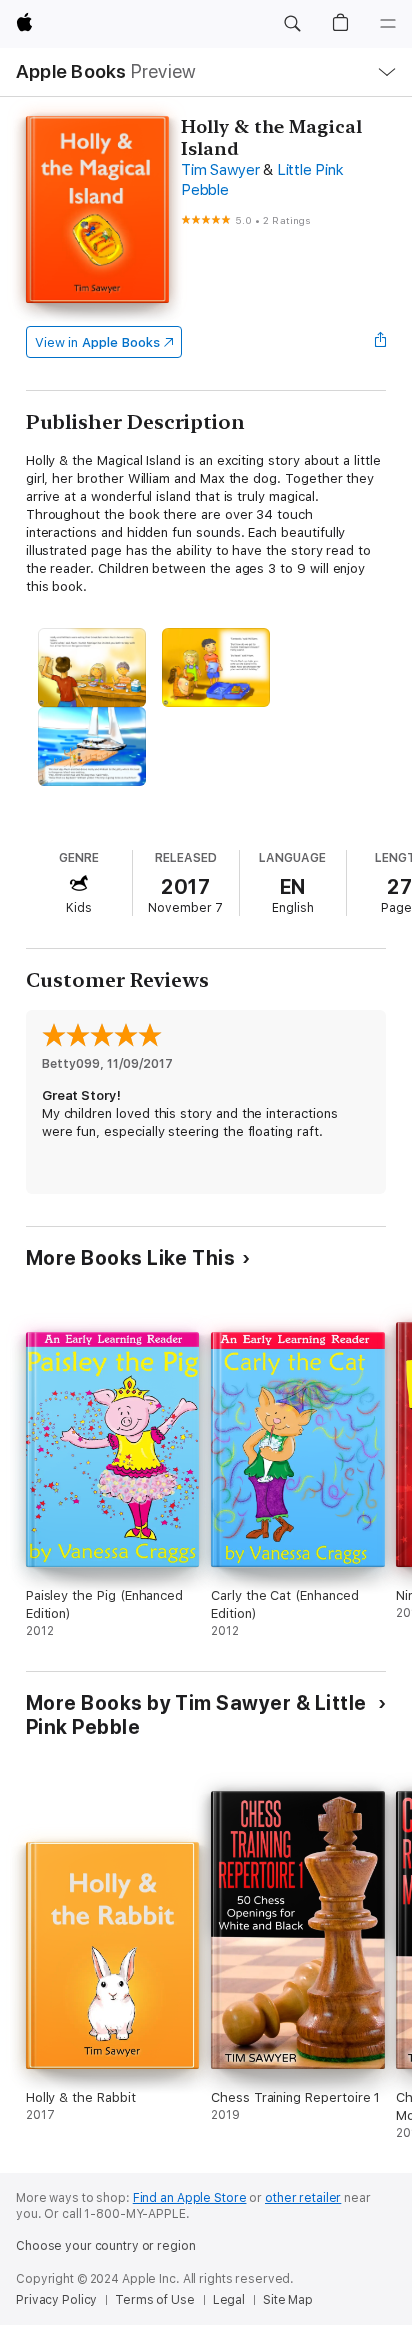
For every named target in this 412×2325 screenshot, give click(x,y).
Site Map (288, 2300)
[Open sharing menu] (380, 342)
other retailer (303, 2198)
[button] (292, 24)
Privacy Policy (56, 2300)
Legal (229, 2300)
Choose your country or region (106, 2246)
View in (97, 342)
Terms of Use (155, 2300)
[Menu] (388, 24)
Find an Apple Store (190, 2198)
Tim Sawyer (220, 170)
